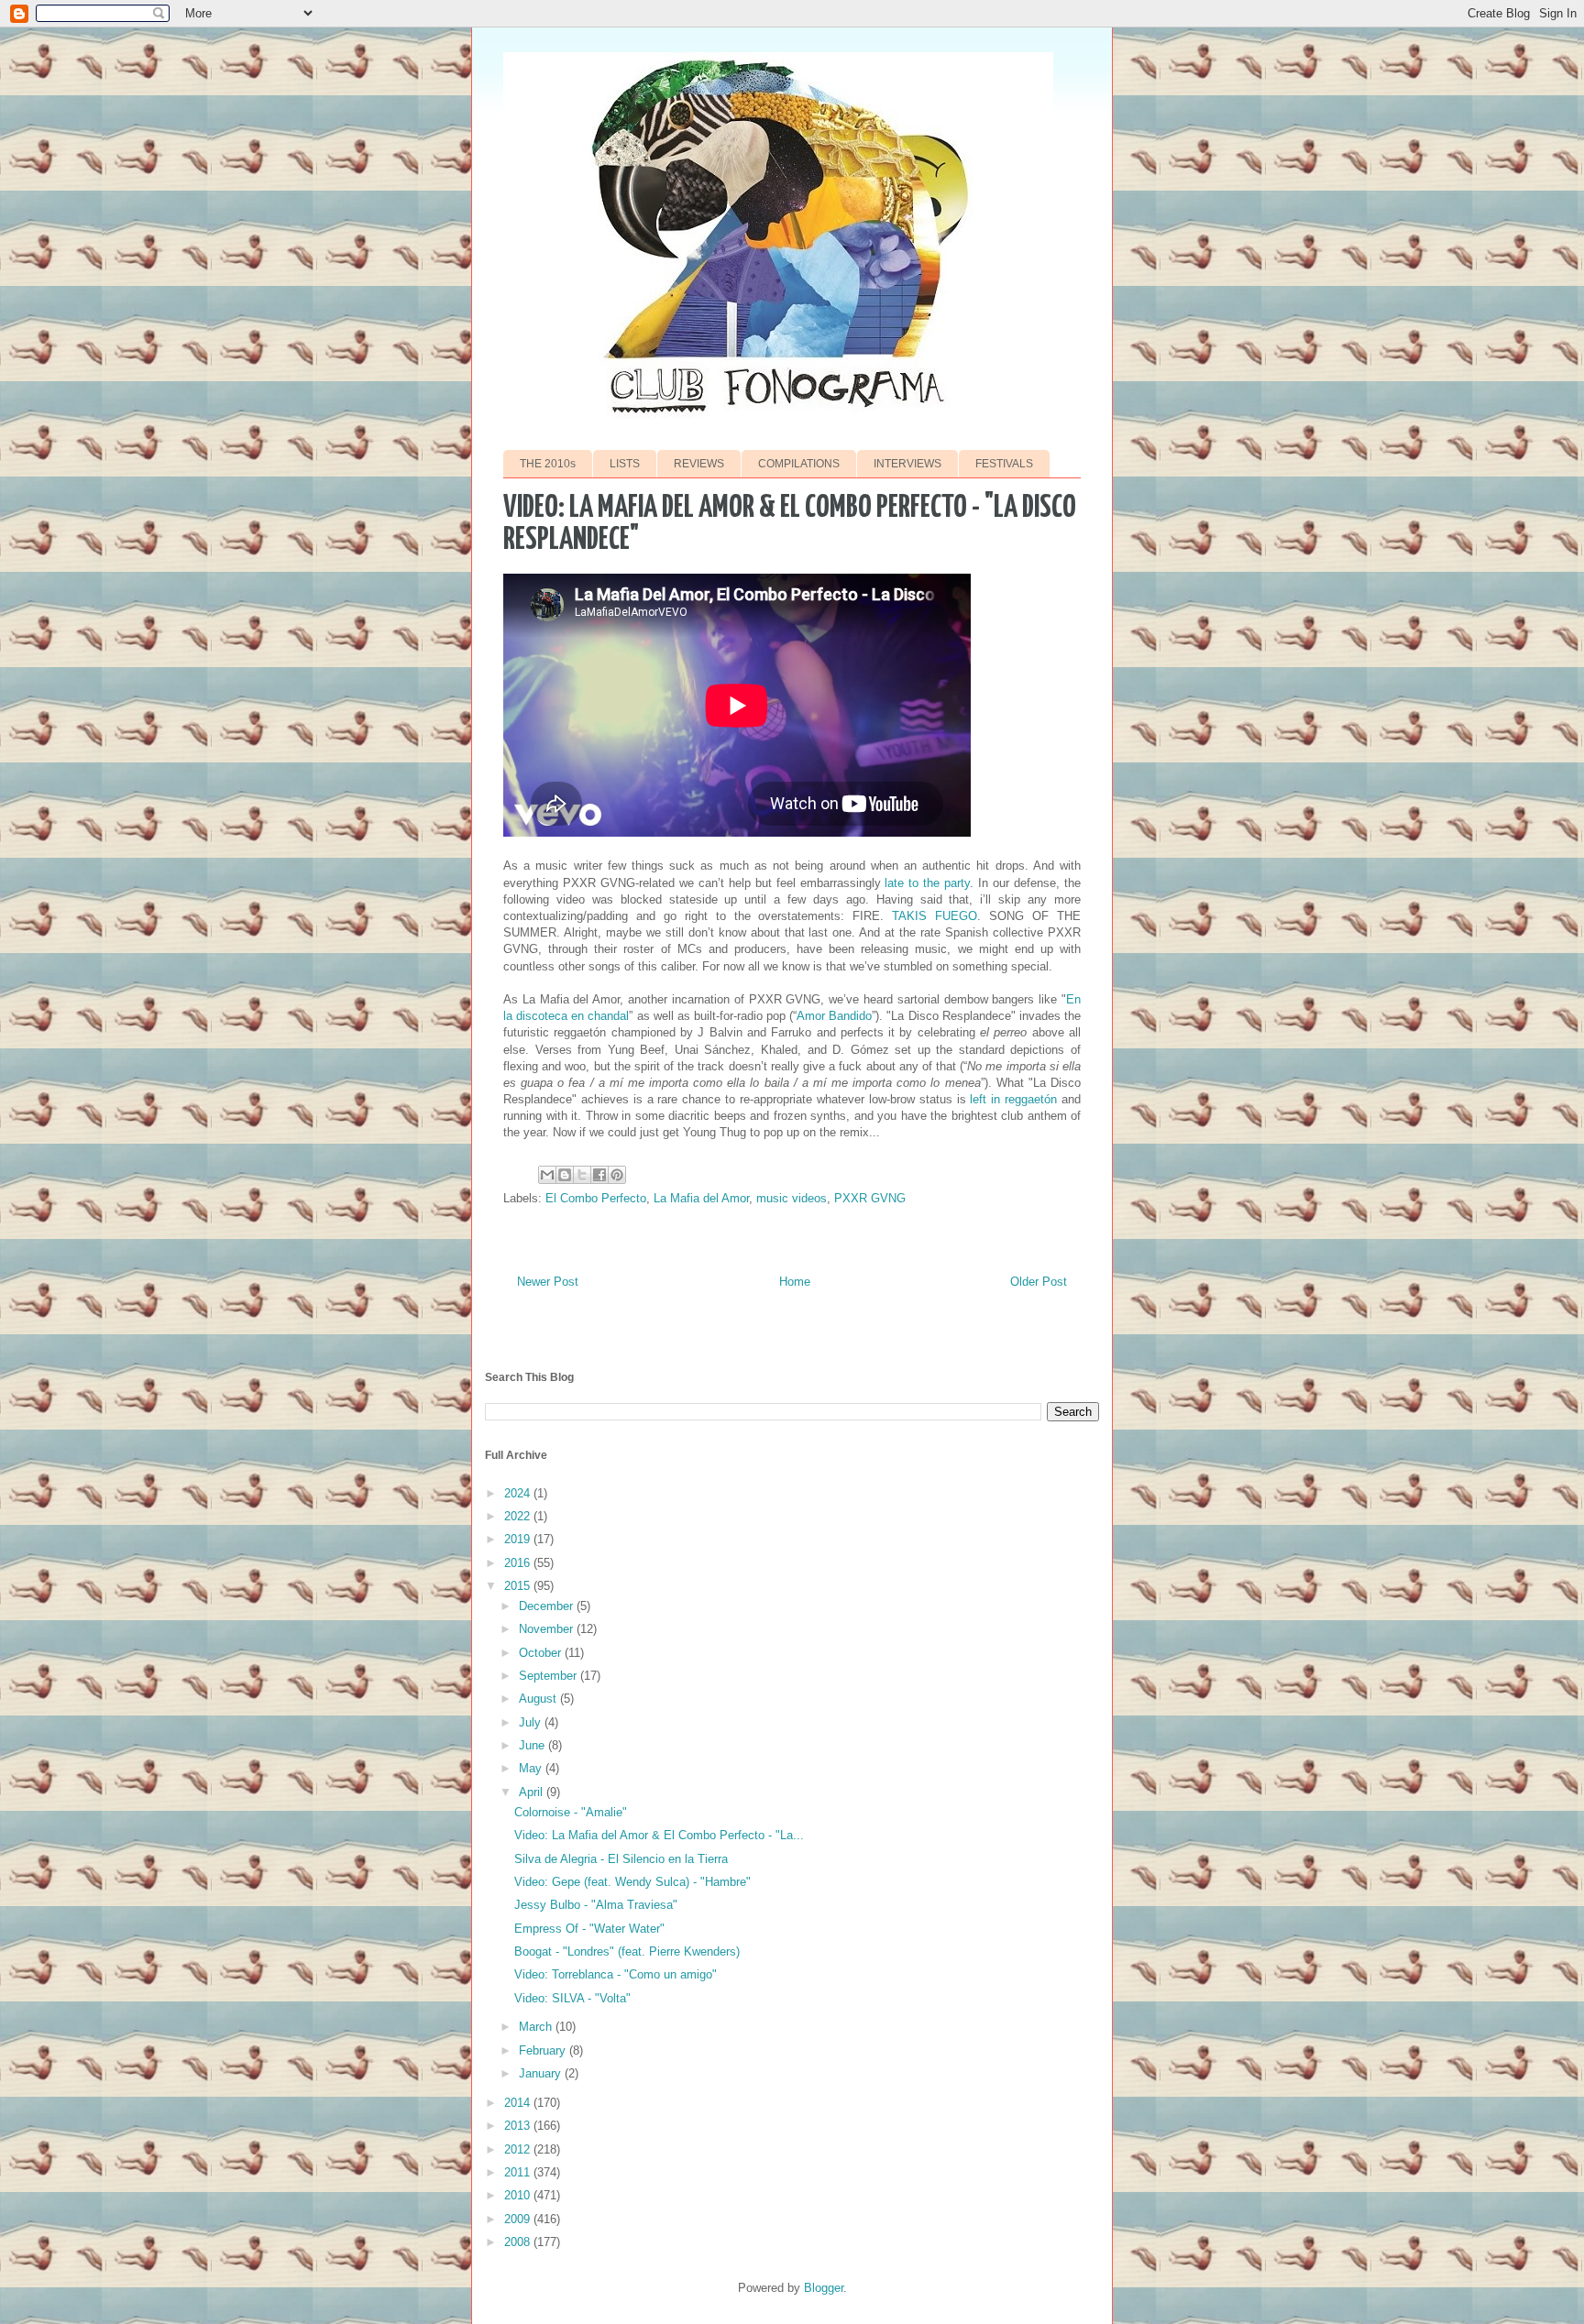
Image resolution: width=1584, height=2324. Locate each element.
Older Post (1039, 1282)
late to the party (927, 883)
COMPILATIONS (799, 464)
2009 (519, 2219)
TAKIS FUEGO (935, 916)
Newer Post (548, 1282)
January (542, 2073)
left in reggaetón (1013, 1099)
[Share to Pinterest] (617, 1175)
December (548, 1606)
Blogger (824, 2288)
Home (795, 1282)
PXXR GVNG (870, 1198)
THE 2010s (548, 464)
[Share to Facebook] (599, 1175)
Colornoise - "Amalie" (571, 1812)
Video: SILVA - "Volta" (572, 1998)
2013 (519, 2126)
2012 (519, 2149)
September (550, 1676)
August (539, 1699)
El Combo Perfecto (596, 1198)
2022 (519, 1516)
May (532, 1768)
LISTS (625, 464)
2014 (519, 2103)
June (533, 1745)
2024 (519, 1493)
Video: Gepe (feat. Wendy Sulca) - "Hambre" (632, 1882)
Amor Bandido (834, 1016)
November (548, 1629)
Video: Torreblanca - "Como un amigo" (616, 1974)
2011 (519, 2172)
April (533, 1792)
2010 (519, 2195)
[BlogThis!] (565, 1175)
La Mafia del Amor (701, 1198)
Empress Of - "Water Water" (589, 1929)
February (544, 2050)
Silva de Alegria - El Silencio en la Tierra (621, 1859)
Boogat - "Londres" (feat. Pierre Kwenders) (627, 1951)
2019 (519, 1539)
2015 (519, 1586)
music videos (792, 1198)
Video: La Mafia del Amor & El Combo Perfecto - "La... (659, 1835)
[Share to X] (582, 1175)
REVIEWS (699, 464)
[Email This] (547, 1175)
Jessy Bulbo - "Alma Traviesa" (596, 1905)
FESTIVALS (1004, 464)
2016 (519, 1563)
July (532, 1722)
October (542, 1653)
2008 (519, 2242)
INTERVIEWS (907, 464)
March (537, 2027)
